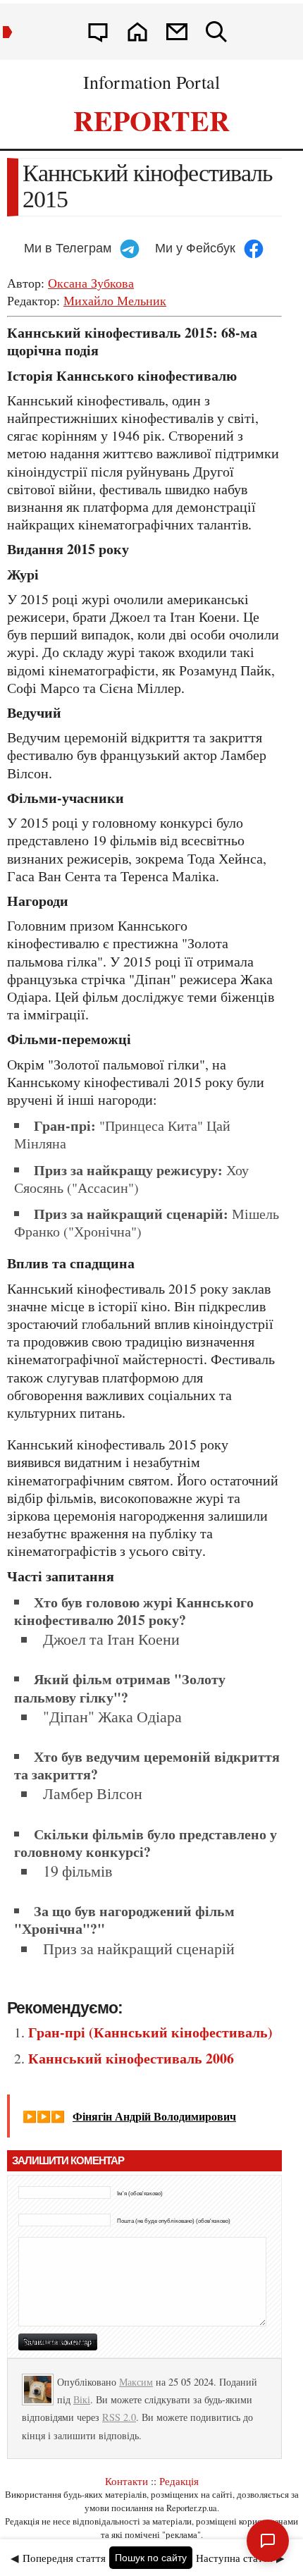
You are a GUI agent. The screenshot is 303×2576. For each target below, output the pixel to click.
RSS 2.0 (119, 2417)
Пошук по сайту (151, 2558)
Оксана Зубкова (91, 283)
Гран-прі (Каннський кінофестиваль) (150, 2032)
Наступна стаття (234, 2558)
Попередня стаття (64, 2558)
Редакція (179, 2481)
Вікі (82, 2399)
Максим (136, 2382)
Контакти (126, 2481)
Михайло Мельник (115, 300)
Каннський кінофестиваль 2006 (131, 2058)
